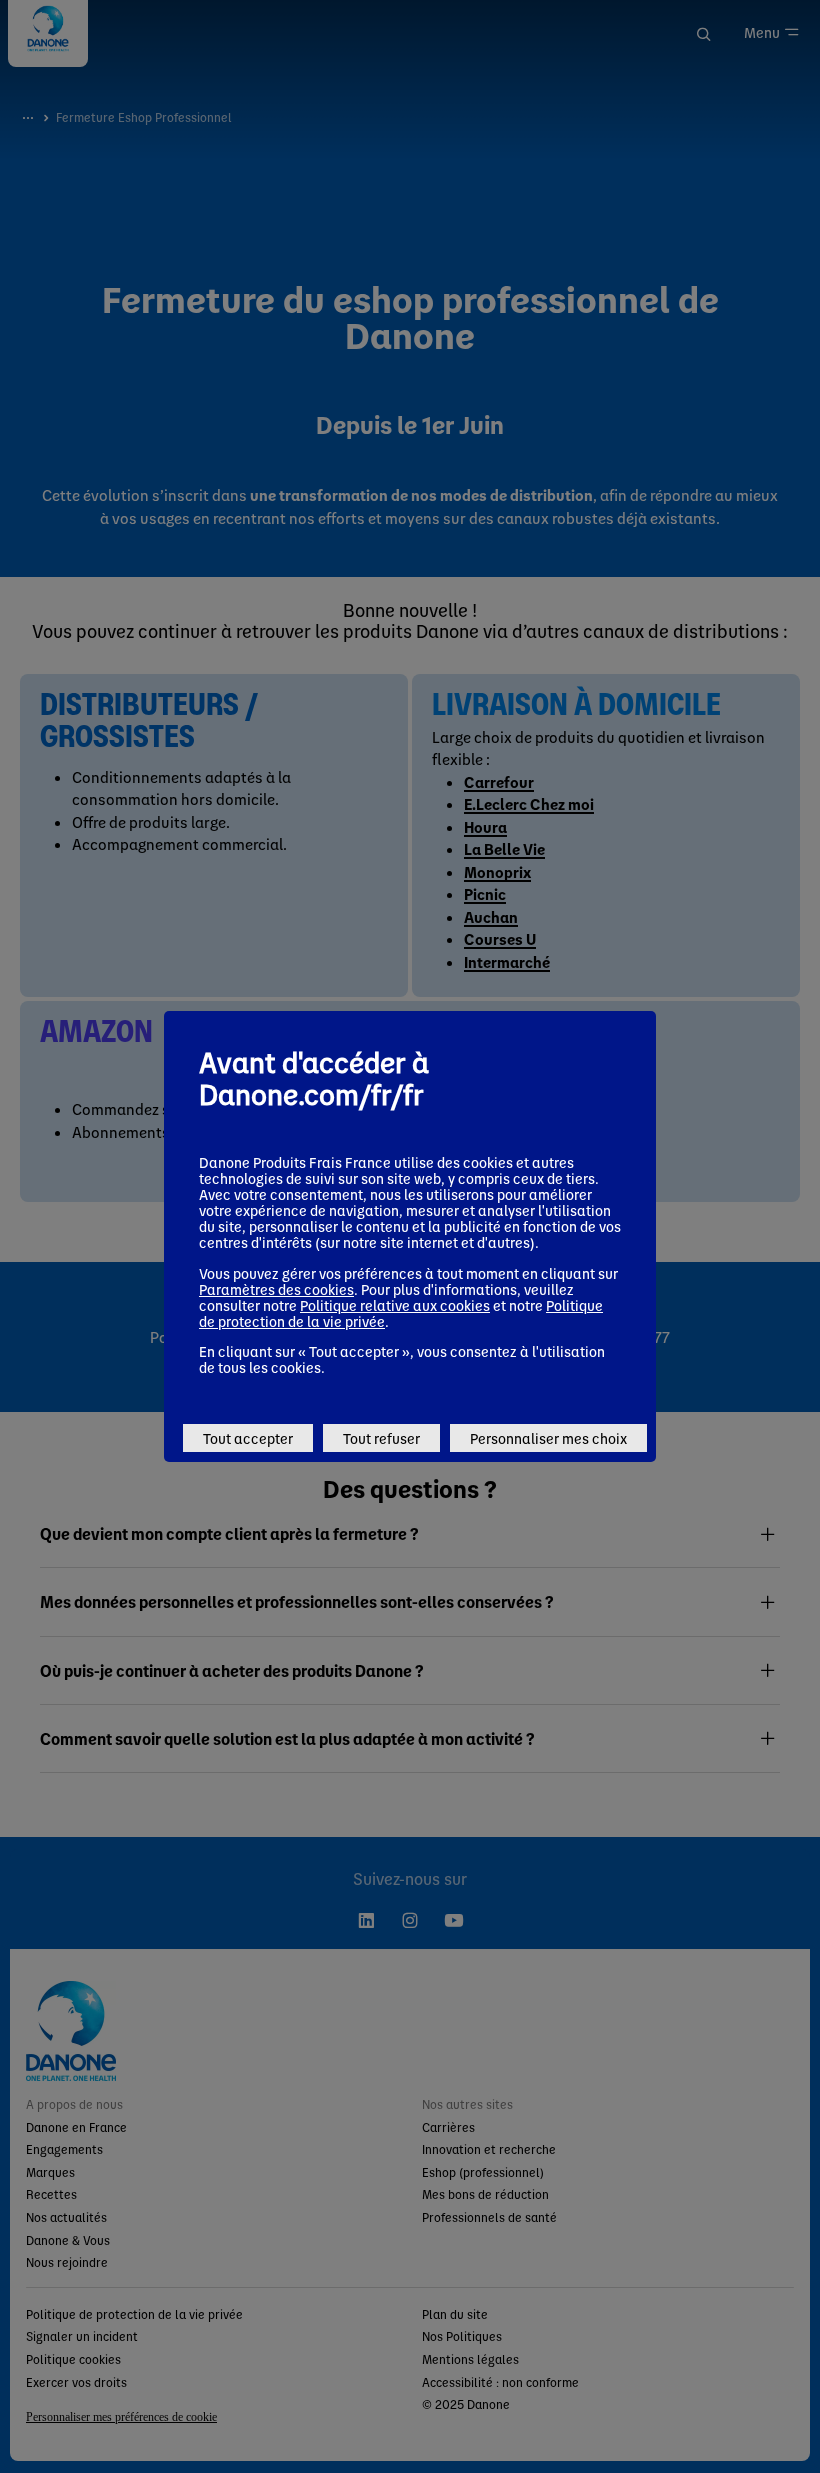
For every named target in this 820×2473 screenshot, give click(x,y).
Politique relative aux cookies (395, 1305)
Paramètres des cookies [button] (276, 1289)
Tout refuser (381, 1438)
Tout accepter (248, 1438)
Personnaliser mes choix (548, 1438)
